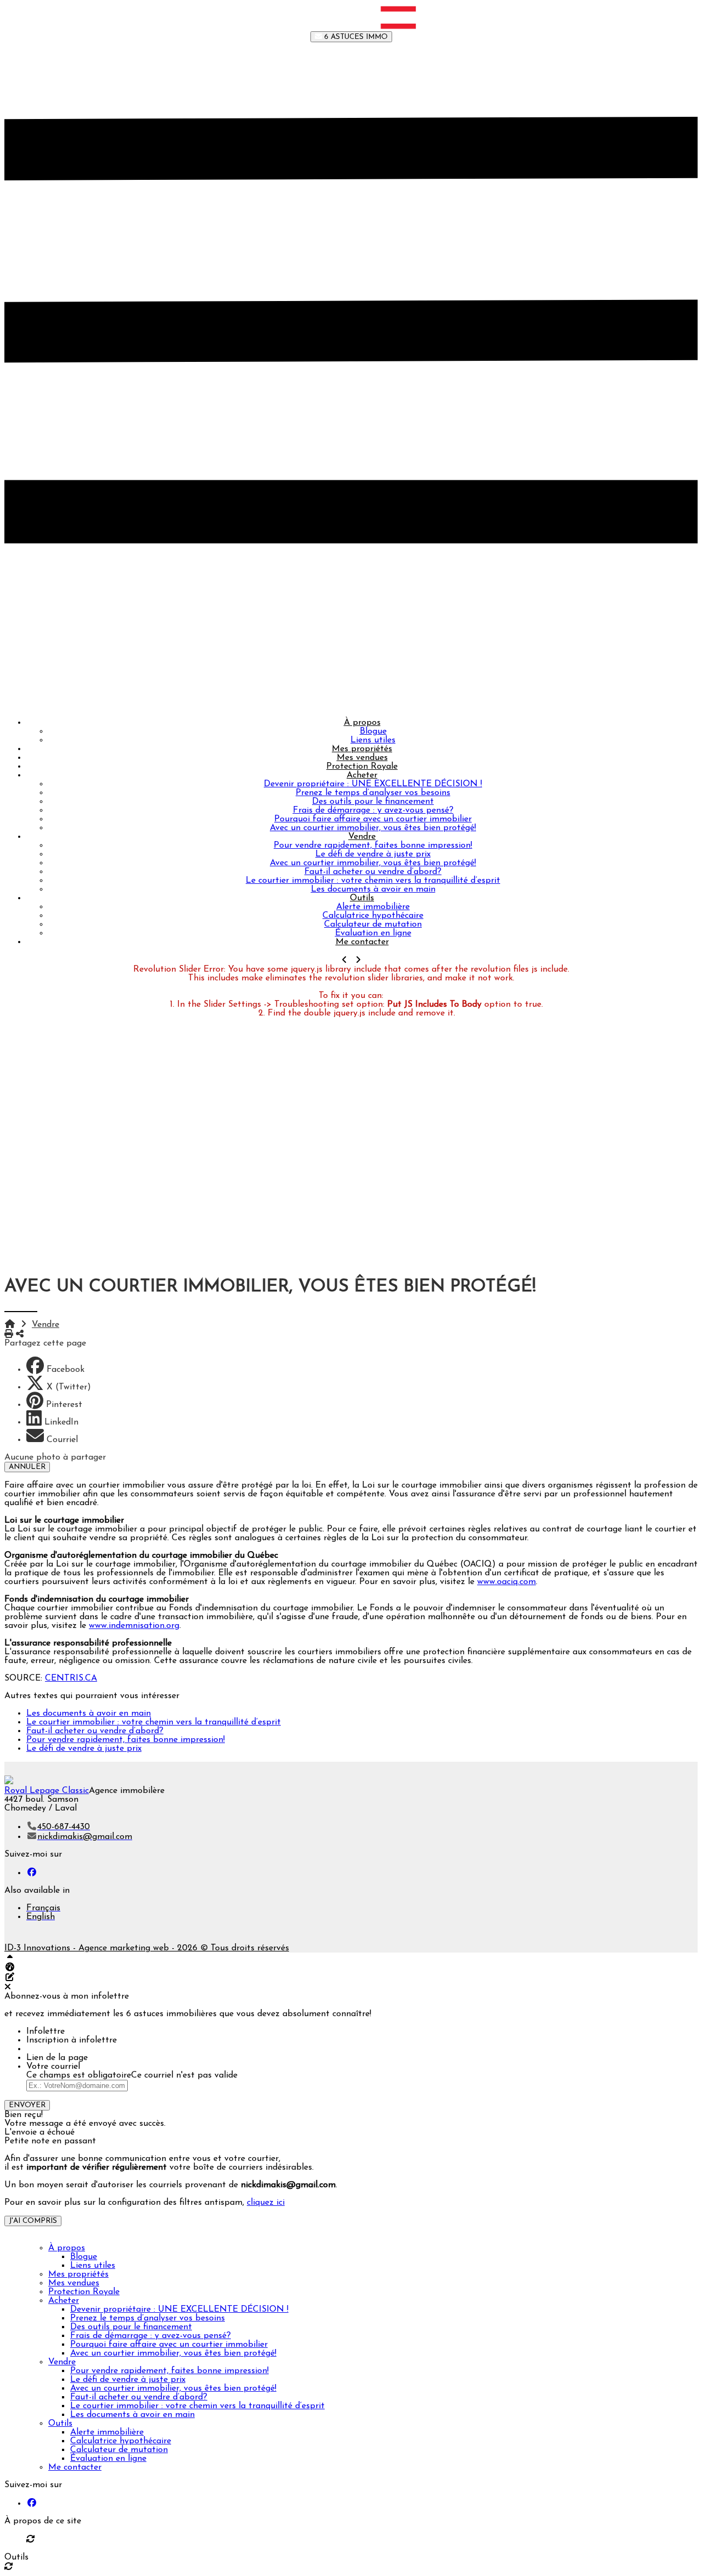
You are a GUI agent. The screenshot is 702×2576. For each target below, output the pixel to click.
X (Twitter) (69, 1387)
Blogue (373, 731)
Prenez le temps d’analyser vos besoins (373, 793)
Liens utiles (373, 740)
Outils (362, 898)
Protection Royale (362, 767)
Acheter (362, 775)
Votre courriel (53, 2067)
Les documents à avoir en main (373, 889)
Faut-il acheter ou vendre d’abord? (373, 872)
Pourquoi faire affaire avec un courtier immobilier (373, 819)
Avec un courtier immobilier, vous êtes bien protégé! (373, 828)
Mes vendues (362, 758)
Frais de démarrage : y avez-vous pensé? (373, 810)
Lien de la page (57, 2058)
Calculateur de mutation (373, 924)
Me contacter (362, 942)
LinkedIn (61, 1422)
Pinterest (64, 1405)
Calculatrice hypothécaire (373, 916)
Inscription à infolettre (72, 2040)
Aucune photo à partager (55, 1457)
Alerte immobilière (373, 907)
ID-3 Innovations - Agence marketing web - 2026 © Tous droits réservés (147, 1948)
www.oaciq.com (506, 1582)
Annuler (27, 1467)
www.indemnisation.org (134, 1626)
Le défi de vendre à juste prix (373, 854)
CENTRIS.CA (71, 1678)
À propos (362, 723)
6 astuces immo (355, 37)
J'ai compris (33, 2221)
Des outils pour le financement (373, 802)
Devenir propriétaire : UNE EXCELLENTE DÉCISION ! (373, 784)
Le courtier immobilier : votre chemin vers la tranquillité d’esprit (373, 881)
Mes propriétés (362, 749)
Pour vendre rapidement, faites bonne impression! (373, 846)
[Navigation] (253, 27)
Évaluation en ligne (373, 933)
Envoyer (27, 2105)
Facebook (66, 1370)
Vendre (362, 837)
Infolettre (46, 2032)
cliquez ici (266, 2203)
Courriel (62, 1440)
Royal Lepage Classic (47, 1791)
